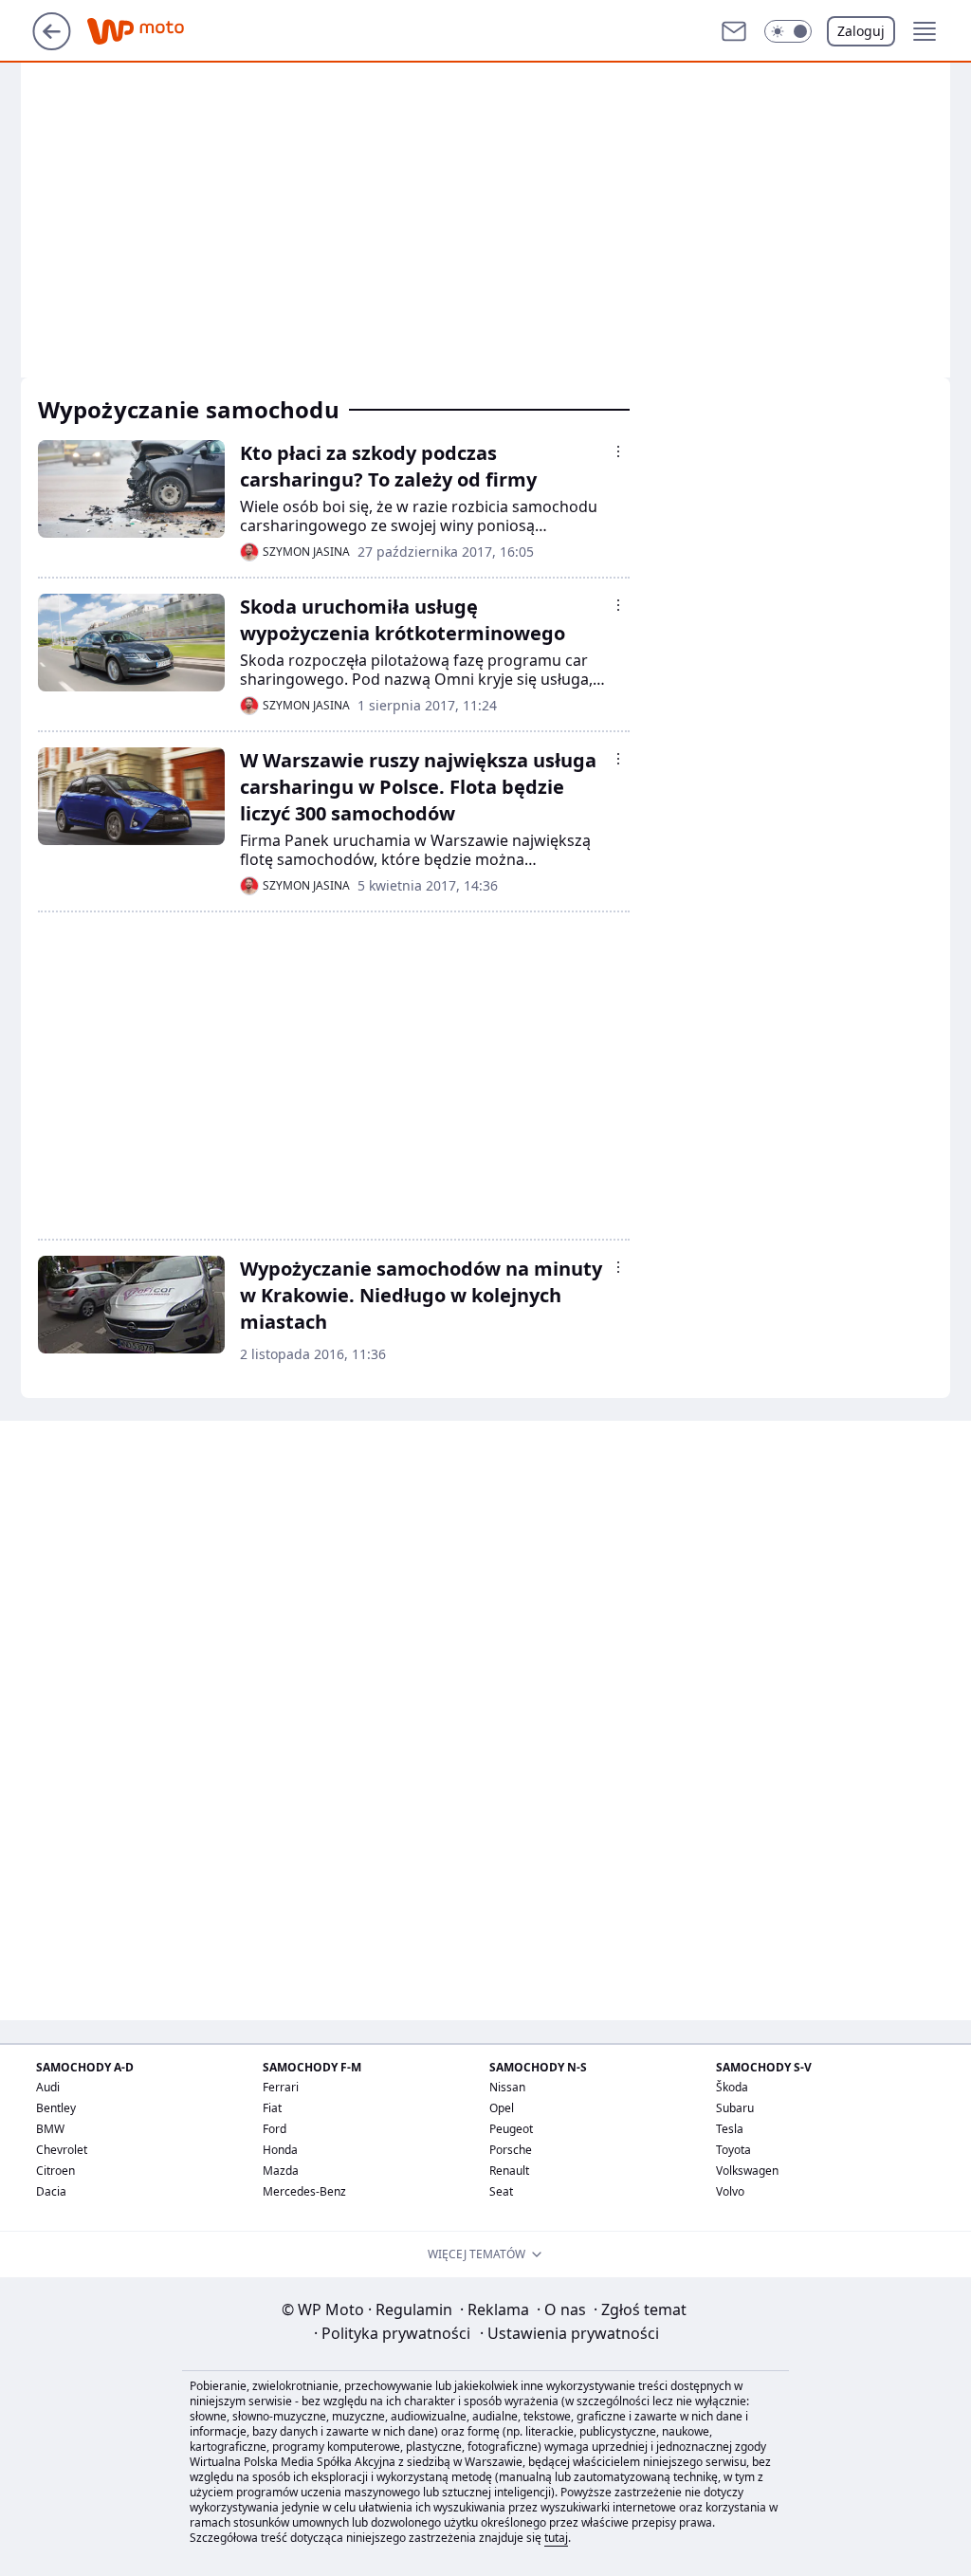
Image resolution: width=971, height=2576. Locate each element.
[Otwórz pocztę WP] (734, 31)
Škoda (732, 2087)
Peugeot (511, 2129)
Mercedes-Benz (304, 2191)
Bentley (56, 2108)
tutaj (556, 2538)
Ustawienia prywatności (569, 2333)
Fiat (272, 2108)
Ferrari (281, 2087)
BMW (50, 2129)
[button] (788, 31)
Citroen (55, 2171)
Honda (280, 2150)
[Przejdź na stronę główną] (52, 45)
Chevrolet (62, 2150)
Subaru (735, 2108)
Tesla (730, 2129)
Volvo (730, 2191)
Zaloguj (861, 31)
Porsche (511, 2150)
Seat (501, 2191)
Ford (275, 2129)
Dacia (51, 2191)
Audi (48, 2087)
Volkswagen (747, 2171)
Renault (509, 2171)
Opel (502, 2108)
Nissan (507, 2087)
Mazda (281, 2171)
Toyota (733, 2150)
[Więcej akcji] (618, 451)
